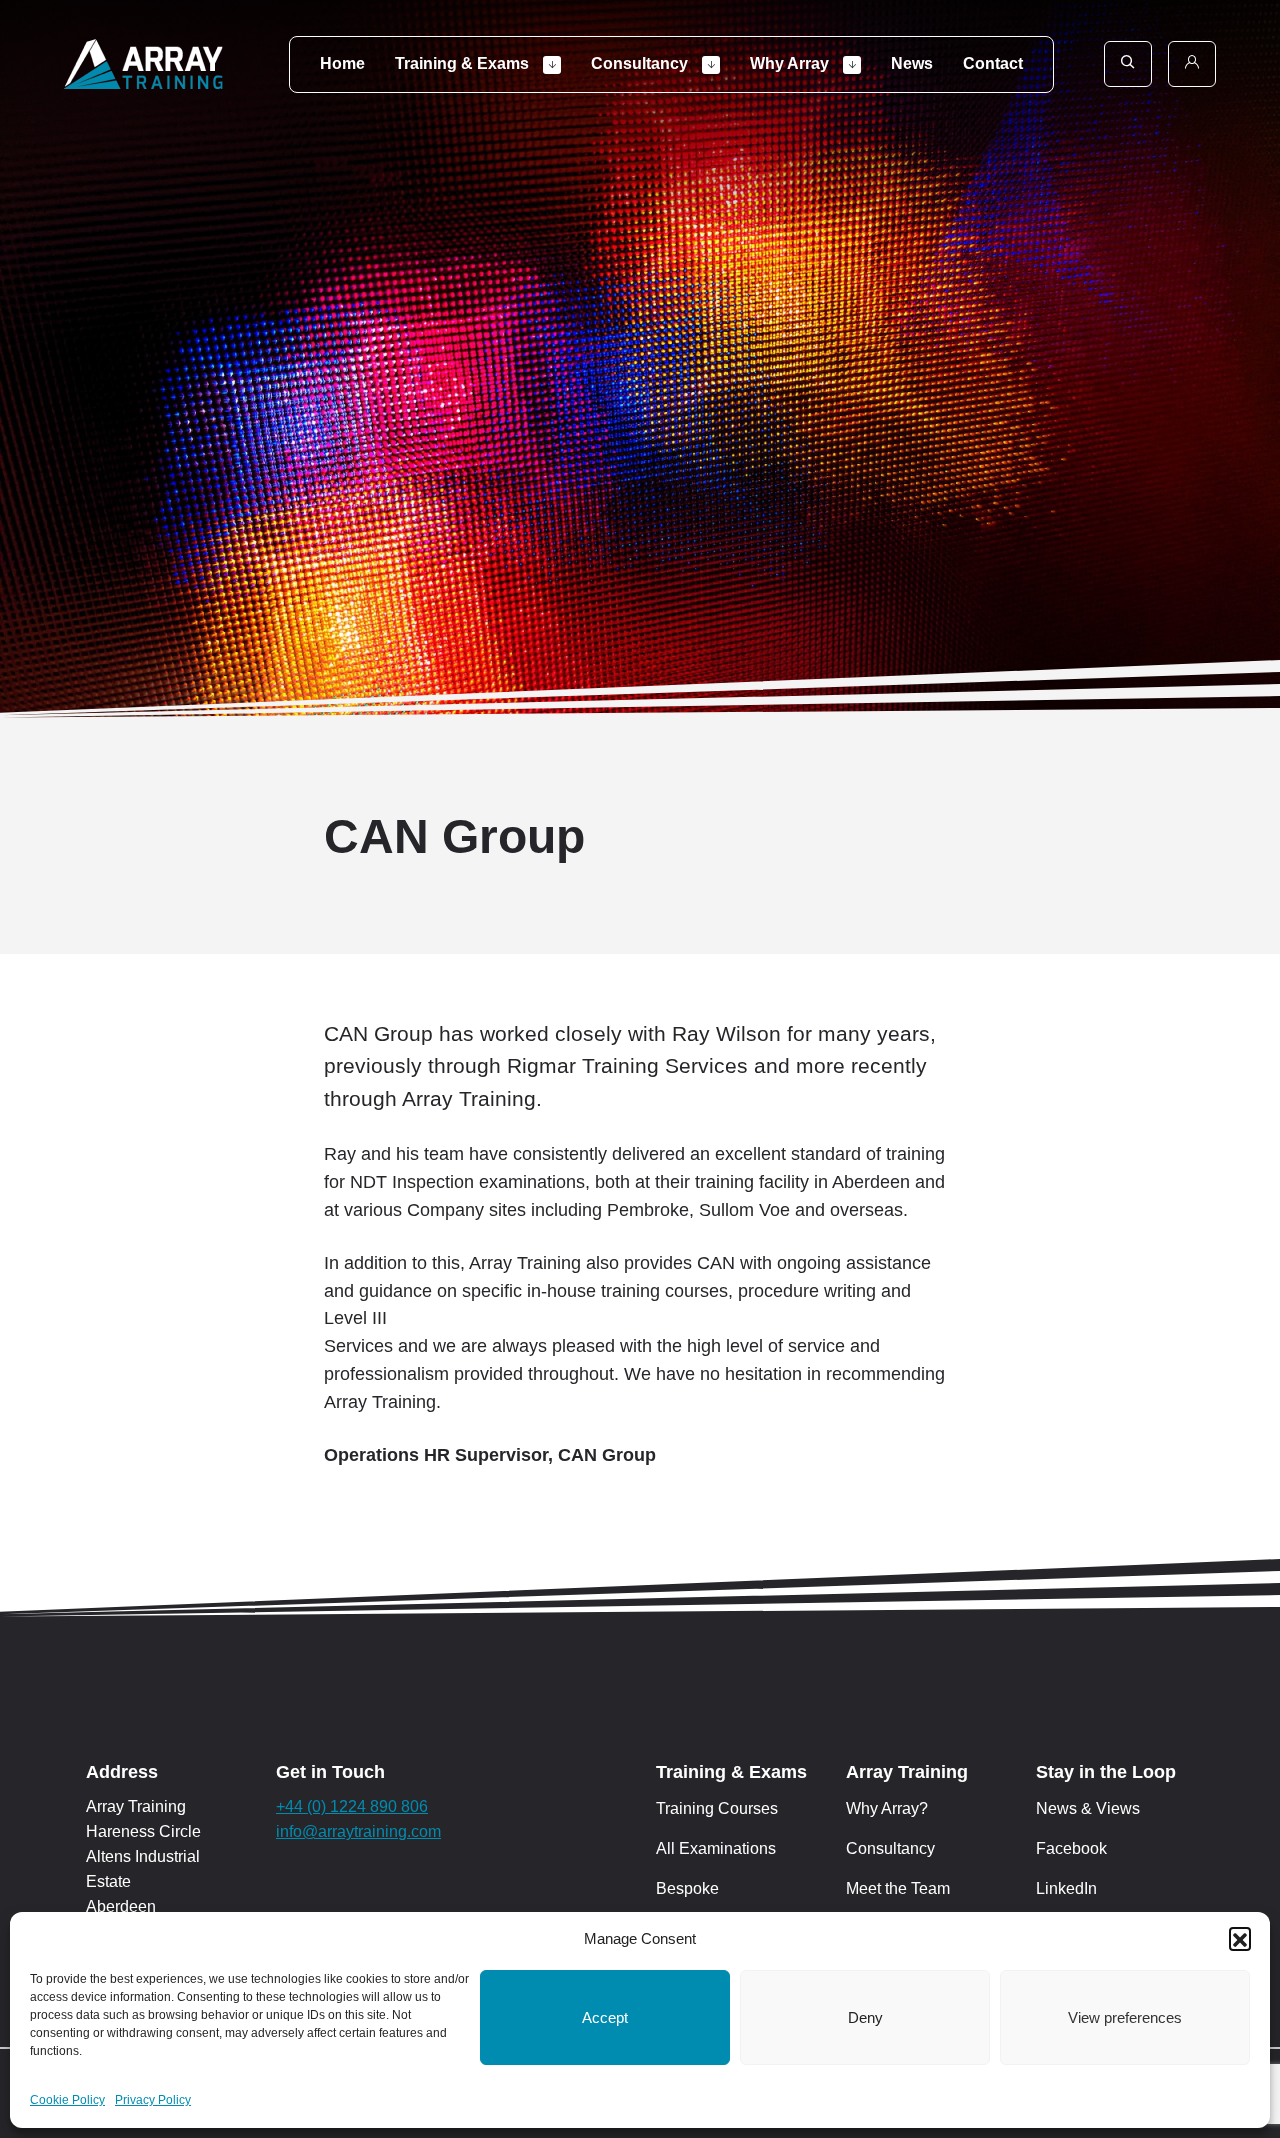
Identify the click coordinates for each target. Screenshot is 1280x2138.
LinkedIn (1066, 1888)
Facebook (1071, 1848)
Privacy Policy (153, 2100)
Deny (865, 2017)
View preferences (1125, 2017)
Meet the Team (898, 1888)
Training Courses (717, 1808)
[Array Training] (143, 64)
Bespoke (687, 1888)
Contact (993, 63)
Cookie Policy (67, 2100)
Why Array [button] (791, 63)
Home (342, 63)
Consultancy (890, 1848)
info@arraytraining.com (358, 1831)
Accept (605, 2017)
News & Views (1088, 1808)
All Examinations (716, 1848)
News (912, 63)
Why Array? (887, 1808)
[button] (1240, 1938)
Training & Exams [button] (464, 63)
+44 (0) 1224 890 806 (352, 1806)
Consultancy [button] (641, 63)
